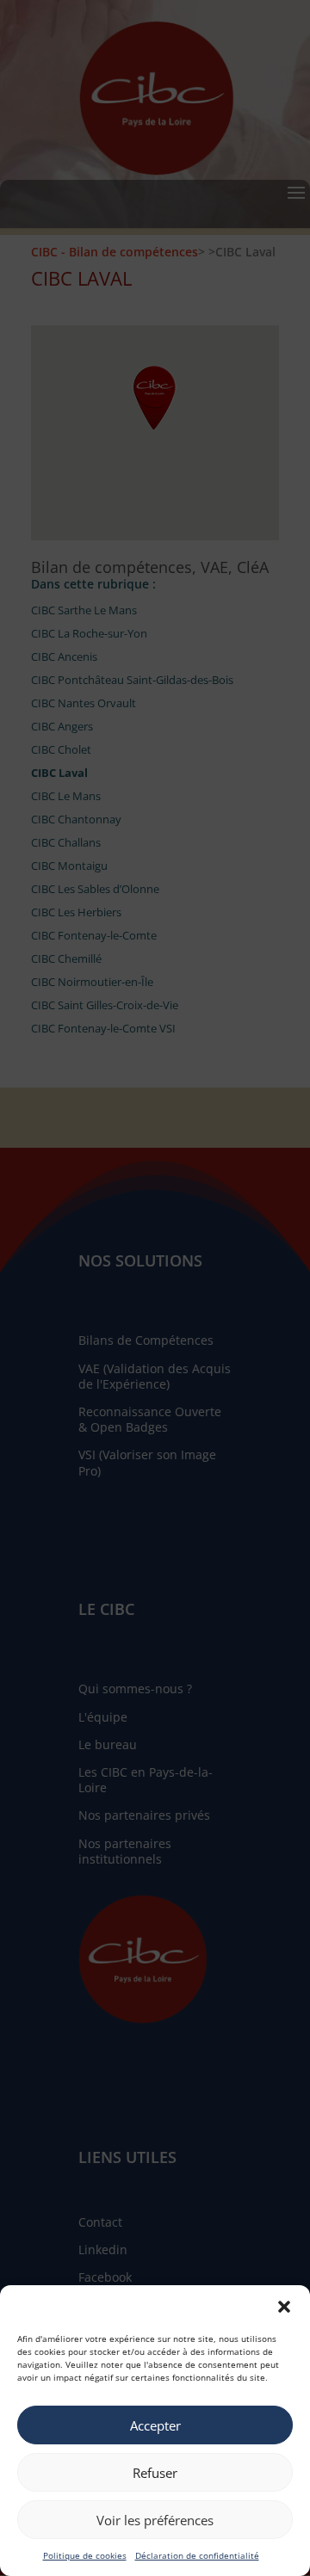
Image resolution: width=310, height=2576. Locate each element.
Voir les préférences (155, 2520)
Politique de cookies (85, 2555)
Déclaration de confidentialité (197, 2555)
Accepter (155, 2425)
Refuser (155, 2473)
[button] (284, 2307)
